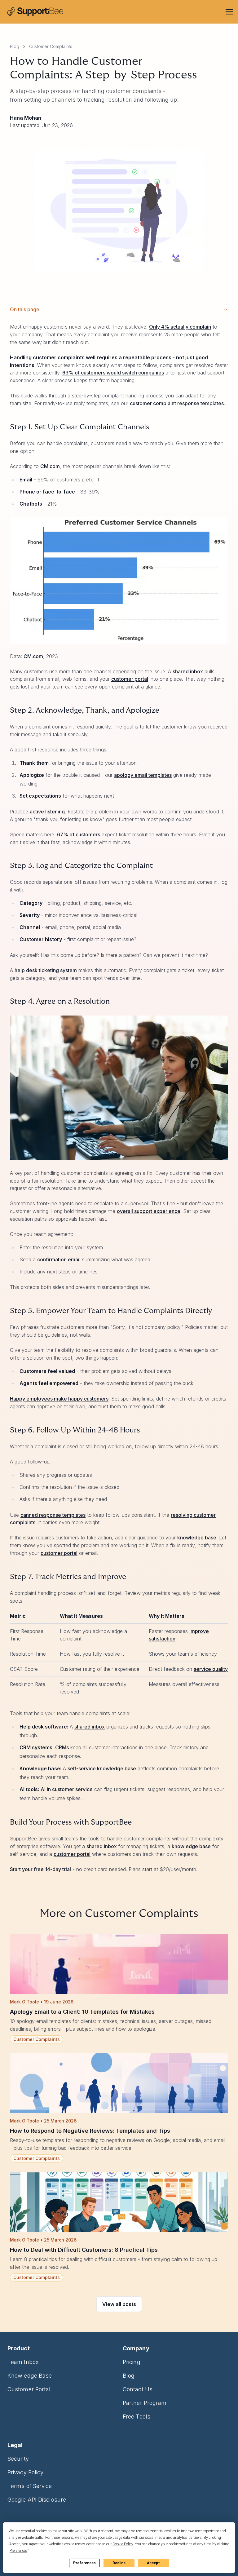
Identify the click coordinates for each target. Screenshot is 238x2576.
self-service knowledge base (102, 1768)
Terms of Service (30, 2486)
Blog (15, 46)
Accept (153, 2563)
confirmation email (59, 1259)
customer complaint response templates (177, 403)
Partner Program (145, 2403)
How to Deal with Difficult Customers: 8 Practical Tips (84, 2250)
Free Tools (137, 2417)
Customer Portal (29, 2389)
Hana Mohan (26, 118)
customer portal (130, 679)
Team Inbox (23, 2362)
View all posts (119, 2304)
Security (18, 2459)
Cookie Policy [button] (123, 2544)
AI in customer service (67, 1789)
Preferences (84, 2563)
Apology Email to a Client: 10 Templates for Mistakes (82, 2012)
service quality (211, 1669)
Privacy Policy (25, 2472)
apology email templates (143, 775)
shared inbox (188, 671)
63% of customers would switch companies (113, 373)
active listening (47, 812)
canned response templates (53, 1515)
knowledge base (197, 1538)
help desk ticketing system (46, 970)
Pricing (132, 2362)
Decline (119, 2563)
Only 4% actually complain (180, 327)
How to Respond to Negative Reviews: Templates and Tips (90, 2131)
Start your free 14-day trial (40, 1869)
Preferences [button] (18, 2551)
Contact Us (138, 2389)
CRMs (62, 1747)
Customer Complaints (51, 46)
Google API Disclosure (37, 2500)
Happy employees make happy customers (59, 1399)
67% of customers (79, 834)
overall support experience (149, 1211)
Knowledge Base (30, 2376)
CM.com (50, 466)
